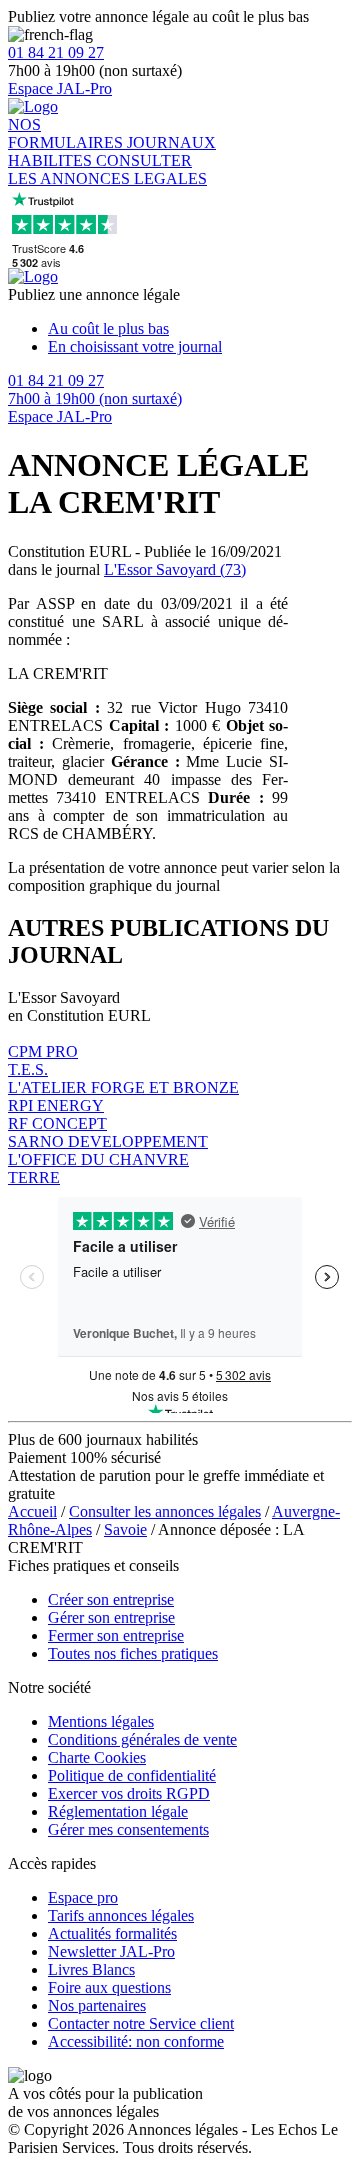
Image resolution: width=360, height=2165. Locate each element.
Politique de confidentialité (132, 1775)
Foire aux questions (109, 1987)
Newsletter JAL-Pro (111, 1951)
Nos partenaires (97, 2005)
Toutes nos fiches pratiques (133, 1653)
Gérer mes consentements (128, 1829)
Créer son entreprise (111, 1599)
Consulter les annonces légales (165, 1511)
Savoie (125, 1529)
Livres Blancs (91, 1969)
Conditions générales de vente (142, 1739)
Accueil (32, 1511)
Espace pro (83, 1897)
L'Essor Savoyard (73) (175, 569)
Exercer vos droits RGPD (129, 1793)
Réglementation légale (118, 1811)
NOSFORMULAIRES (67, 133)
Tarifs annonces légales (121, 1915)
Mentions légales (101, 1721)
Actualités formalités (112, 1933)
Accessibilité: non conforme (136, 2041)
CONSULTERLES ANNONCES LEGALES (107, 169)
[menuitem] (200, 329)
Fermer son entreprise (116, 1635)
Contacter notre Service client (141, 2023)
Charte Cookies (97, 1757)
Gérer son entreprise (111, 1617)
